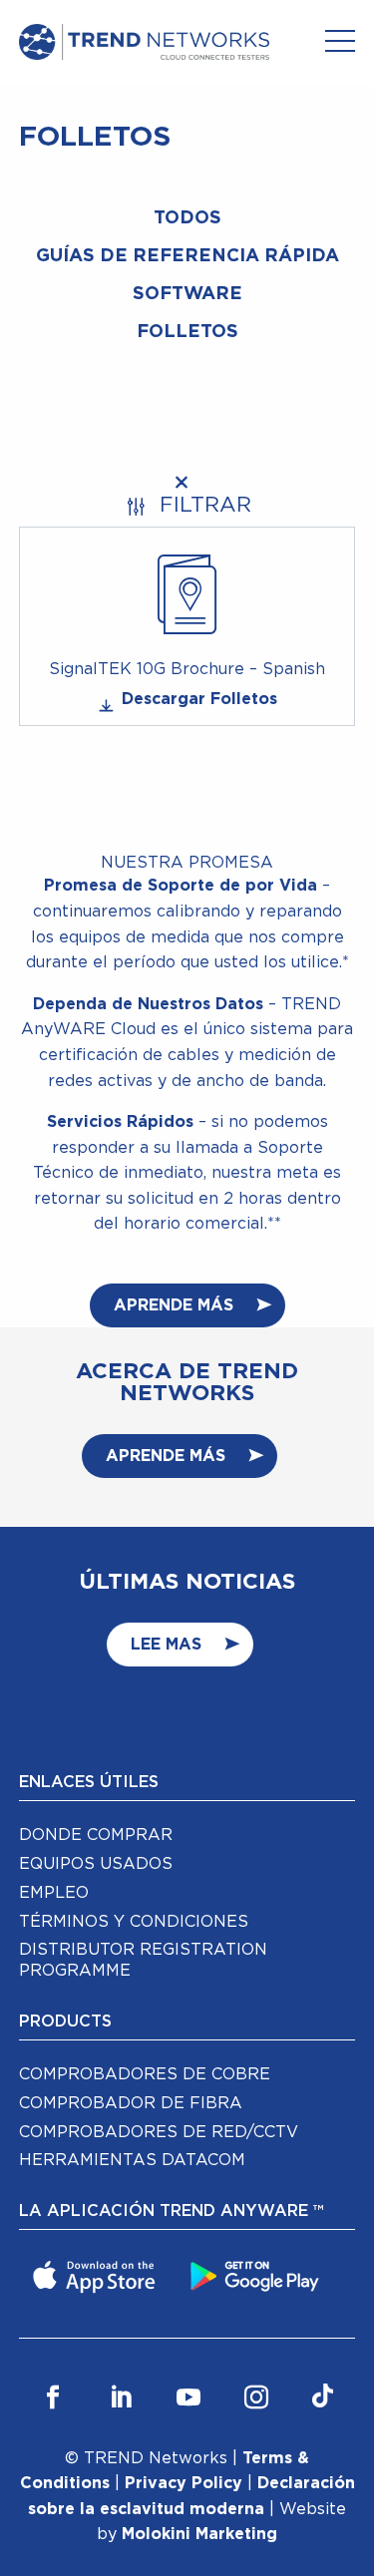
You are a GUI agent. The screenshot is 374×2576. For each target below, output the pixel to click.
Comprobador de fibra (131, 2103)
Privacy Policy (184, 2483)
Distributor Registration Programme (143, 1960)
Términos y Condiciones (134, 1922)
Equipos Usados (96, 1864)
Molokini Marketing (199, 2534)
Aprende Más (174, 1305)
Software (187, 294)
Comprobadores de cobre (145, 2074)
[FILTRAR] (187, 483)
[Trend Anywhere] (97, 2275)
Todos (187, 218)
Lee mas (166, 1645)
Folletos (187, 332)
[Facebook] (53, 2398)
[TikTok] (323, 2398)
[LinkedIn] (121, 2398)
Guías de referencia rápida (187, 256)
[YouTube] (188, 2398)
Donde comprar (96, 1835)
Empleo (54, 1893)
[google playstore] (257, 2275)
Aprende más (166, 1456)
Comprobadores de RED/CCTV (159, 2132)
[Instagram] (256, 2398)
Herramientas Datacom (132, 2160)
